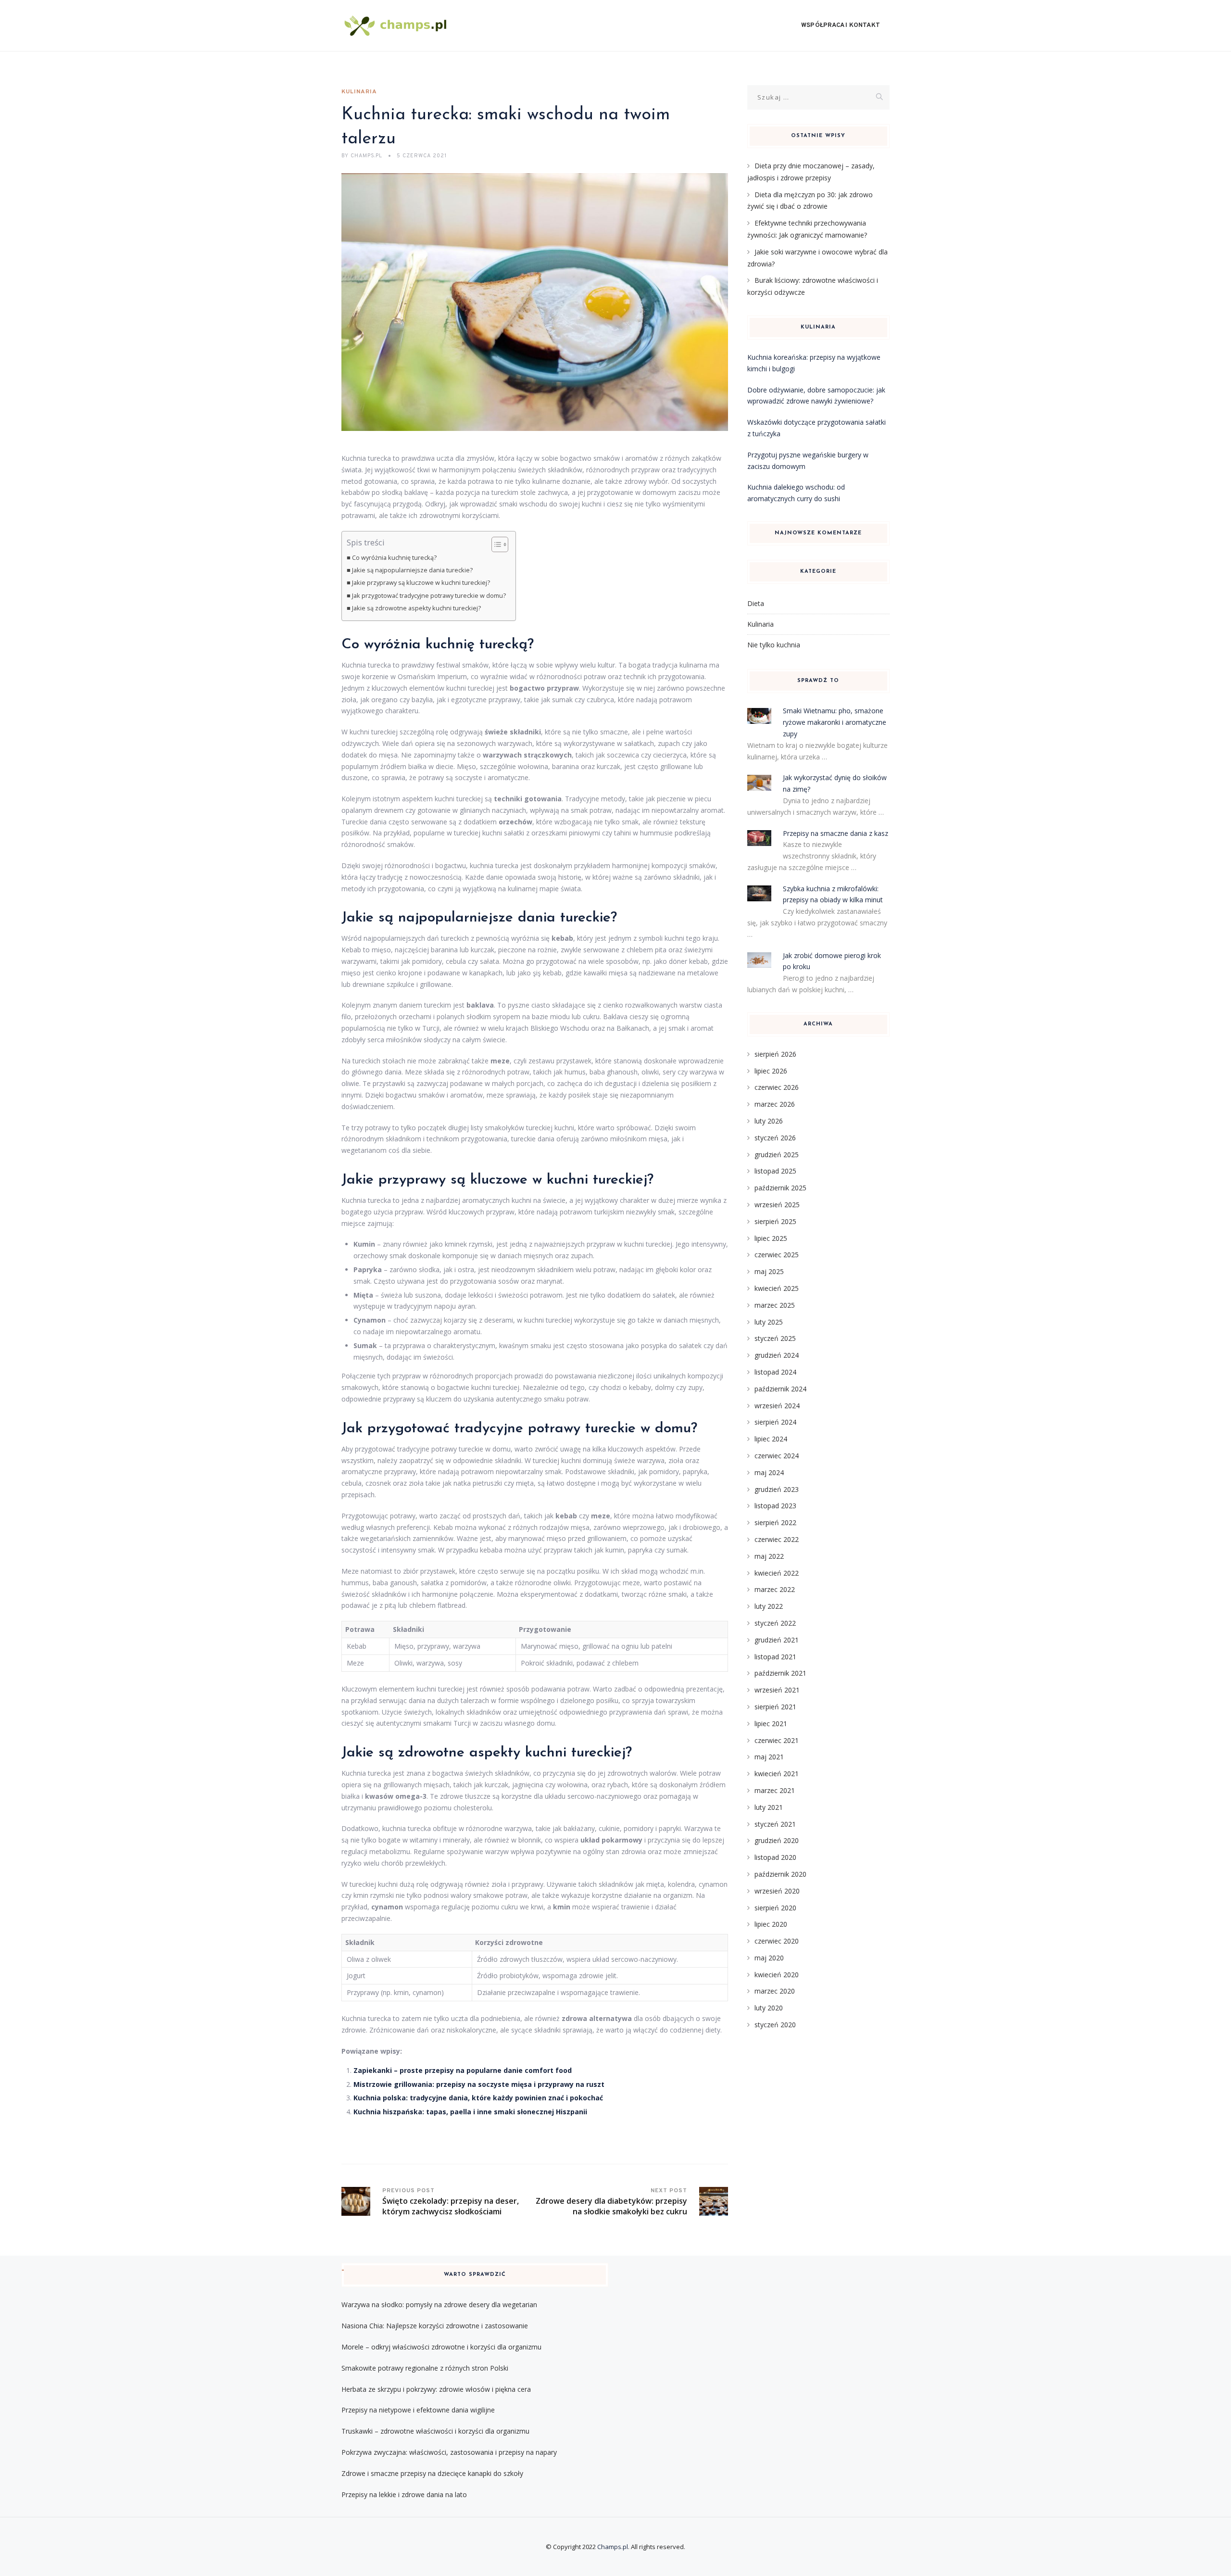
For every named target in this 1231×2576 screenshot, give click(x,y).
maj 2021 (769, 1757)
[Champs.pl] (396, 26)
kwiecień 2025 (777, 1288)
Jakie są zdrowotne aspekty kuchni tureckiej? (416, 608)
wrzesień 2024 (777, 1406)
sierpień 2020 (775, 1908)
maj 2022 (769, 1556)
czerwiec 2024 (777, 1456)
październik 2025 (780, 1188)
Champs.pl (613, 2547)
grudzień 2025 (777, 1155)
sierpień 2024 (775, 1422)
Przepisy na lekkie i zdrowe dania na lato (404, 2494)
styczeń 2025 (775, 1338)
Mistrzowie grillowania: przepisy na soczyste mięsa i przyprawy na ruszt (479, 2084)
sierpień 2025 (775, 1221)
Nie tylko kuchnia (774, 645)
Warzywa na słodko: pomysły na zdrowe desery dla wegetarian (439, 2305)
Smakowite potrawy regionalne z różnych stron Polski (425, 2368)
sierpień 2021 (775, 1707)
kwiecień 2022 (777, 1573)
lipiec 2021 (771, 1724)
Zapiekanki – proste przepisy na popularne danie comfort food (463, 2070)
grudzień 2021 (777, 1640)
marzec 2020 (775, 1991)
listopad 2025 (775, 1171)
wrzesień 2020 (777, 1891)
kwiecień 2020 (777, 1975)
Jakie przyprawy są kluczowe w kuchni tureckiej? (421, 583)
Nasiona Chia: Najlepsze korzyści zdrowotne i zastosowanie (435, 2326)
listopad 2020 (775, 1857)
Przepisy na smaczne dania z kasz (835, 833)
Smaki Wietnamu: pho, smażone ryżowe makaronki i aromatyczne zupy (835, 722)
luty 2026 (769, 1121)
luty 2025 (769, 1322)
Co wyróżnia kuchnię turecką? (394, 558)
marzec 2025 (775, 1305)
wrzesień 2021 (777, 1690)
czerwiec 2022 (777, 1539)
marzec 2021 (775, 1790)
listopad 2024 (775, 1372)
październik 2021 (780, 1673)
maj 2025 (769, 1271)
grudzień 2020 (777, 1840)
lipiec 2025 (771, 1238)
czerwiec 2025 (777, 1255)
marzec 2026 (775, 1104)
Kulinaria (359, 92)
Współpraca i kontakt (841, 25)
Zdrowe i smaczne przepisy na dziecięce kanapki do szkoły (432, 2473)
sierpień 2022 (775, 1522)
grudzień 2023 (777, 1489)
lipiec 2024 (771, 1439)
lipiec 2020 (771, 1924)
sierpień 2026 (775, 1054)
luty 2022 (769, 1606)
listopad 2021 (775, 1657)
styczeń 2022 (775, 1623)
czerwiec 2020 (777, 1941)
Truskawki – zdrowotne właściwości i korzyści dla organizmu (435, 2431)
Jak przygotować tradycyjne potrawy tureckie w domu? (429, 596)
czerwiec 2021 (777, 1740)
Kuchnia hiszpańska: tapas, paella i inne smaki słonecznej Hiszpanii (470, 2112)
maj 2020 (769, 1958)
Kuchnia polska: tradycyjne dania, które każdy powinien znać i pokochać (478, 2098)
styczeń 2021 (775, 1824)
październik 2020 (780, 1874)
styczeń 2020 (775, 2025)
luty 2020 (769, 2008)
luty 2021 (769, 1807)
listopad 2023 (775, 1506)
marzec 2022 (775, 1589)
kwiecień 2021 (777, 1774)
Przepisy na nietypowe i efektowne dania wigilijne (418, 2410)
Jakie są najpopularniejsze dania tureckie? (412, 570)
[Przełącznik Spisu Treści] (495, 544)
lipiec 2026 (771, 1071)
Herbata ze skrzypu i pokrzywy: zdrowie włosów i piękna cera (436, 2389)
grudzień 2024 (777, 1355)
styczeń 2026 (775, 1138)
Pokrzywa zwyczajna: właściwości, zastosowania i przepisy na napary (449, 2452)
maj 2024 (769, 1472)
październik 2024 (780, 1389)
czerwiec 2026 (777, 1087)
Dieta (756, 603)
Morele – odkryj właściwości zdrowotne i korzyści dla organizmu (441, 2347)
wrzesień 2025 (777, 1205)
